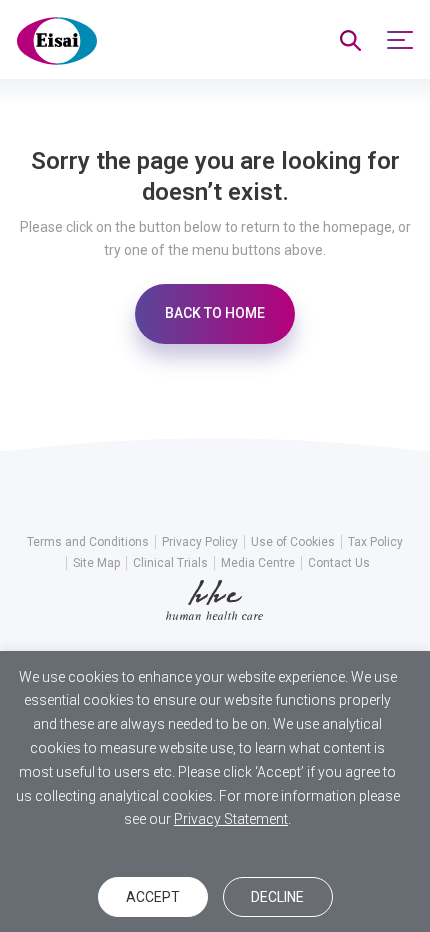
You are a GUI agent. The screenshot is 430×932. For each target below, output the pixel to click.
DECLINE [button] (277, 897)
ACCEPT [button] (153, 897)
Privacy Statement (231, 819)
